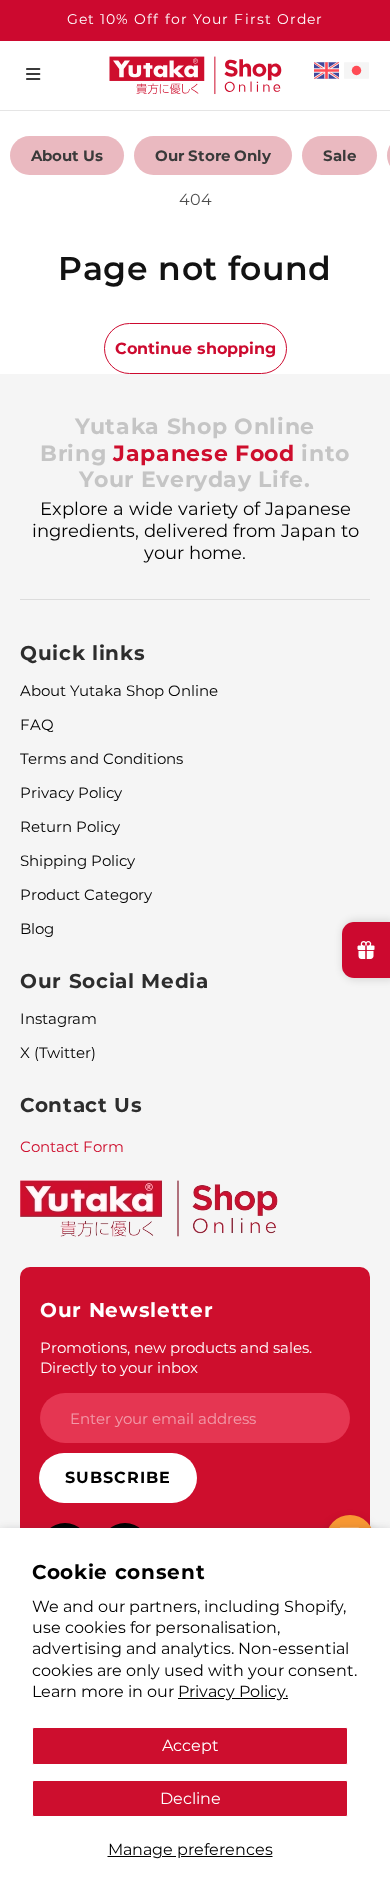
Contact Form (72, 1146)
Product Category (86, 894)
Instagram (58, 1018)
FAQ (37, 724)
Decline (190, 1798)
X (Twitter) (58, 1052)
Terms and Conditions (101, 758)
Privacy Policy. (233, 1691)
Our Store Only (213, 155)
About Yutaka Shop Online (119, 690)
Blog (37, 928)
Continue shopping (195, 348)
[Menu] (33, 74)
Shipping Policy (77, 860)
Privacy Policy (71, 792)
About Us (67, 155)
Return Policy (70, 826)
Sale (339, 155)
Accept (190, 1745)
